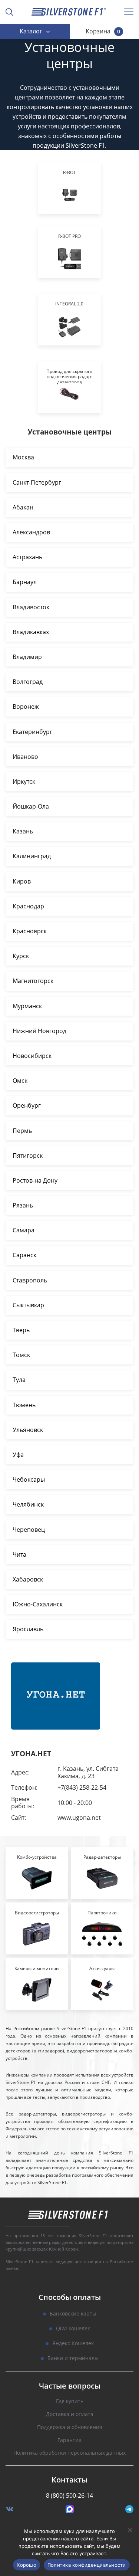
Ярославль (28, 1629)
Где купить (70, 2401)
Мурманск (27, 1006)
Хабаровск (28, 1579)
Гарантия (69, 2440)
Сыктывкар (28, 1305)
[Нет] (130, 2530)
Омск (20, 1081)
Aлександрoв (31, 532)
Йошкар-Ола (31, 806)
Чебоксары (29, 1479)
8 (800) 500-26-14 (69, 2495)
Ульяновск (28, 1430)
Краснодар (28, 906)
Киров (22, 881)
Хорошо (27, 2565)
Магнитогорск (33, 981)
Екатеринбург (32, 732)
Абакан (23, 507)
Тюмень (24, 1405)
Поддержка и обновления (70, 2427)
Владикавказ (31, 632)
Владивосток (31, 607)
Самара (24, 1230)
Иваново (25, 757)
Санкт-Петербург (37, 482)
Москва (23, 457)
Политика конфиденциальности (87, 2565)
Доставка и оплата (70, 2414)
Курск (21, 956)
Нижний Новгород (39, 1031)
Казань (23, 831)
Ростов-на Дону (35, 1180)
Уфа (18, 1455)
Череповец (29, 1530)
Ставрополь (30, 1280)
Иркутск (24, 781)
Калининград (32, 856)
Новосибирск (32, 1056)
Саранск (24, 1255)
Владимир (27, 657)
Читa (19, 1554)
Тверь (21, 1330)
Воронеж (26, 707)
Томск (21, 1355)
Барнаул (25, 582)
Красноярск (30, 931)
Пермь (22, 1131)
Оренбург (27, 1105)
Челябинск (28, 1504)
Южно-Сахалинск (38, 1604)
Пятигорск (28, 1156)
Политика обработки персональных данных (69, 2453)
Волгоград (28, 682)
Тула (19, 1380)
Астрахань (27, 557)
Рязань (23, 1205)
